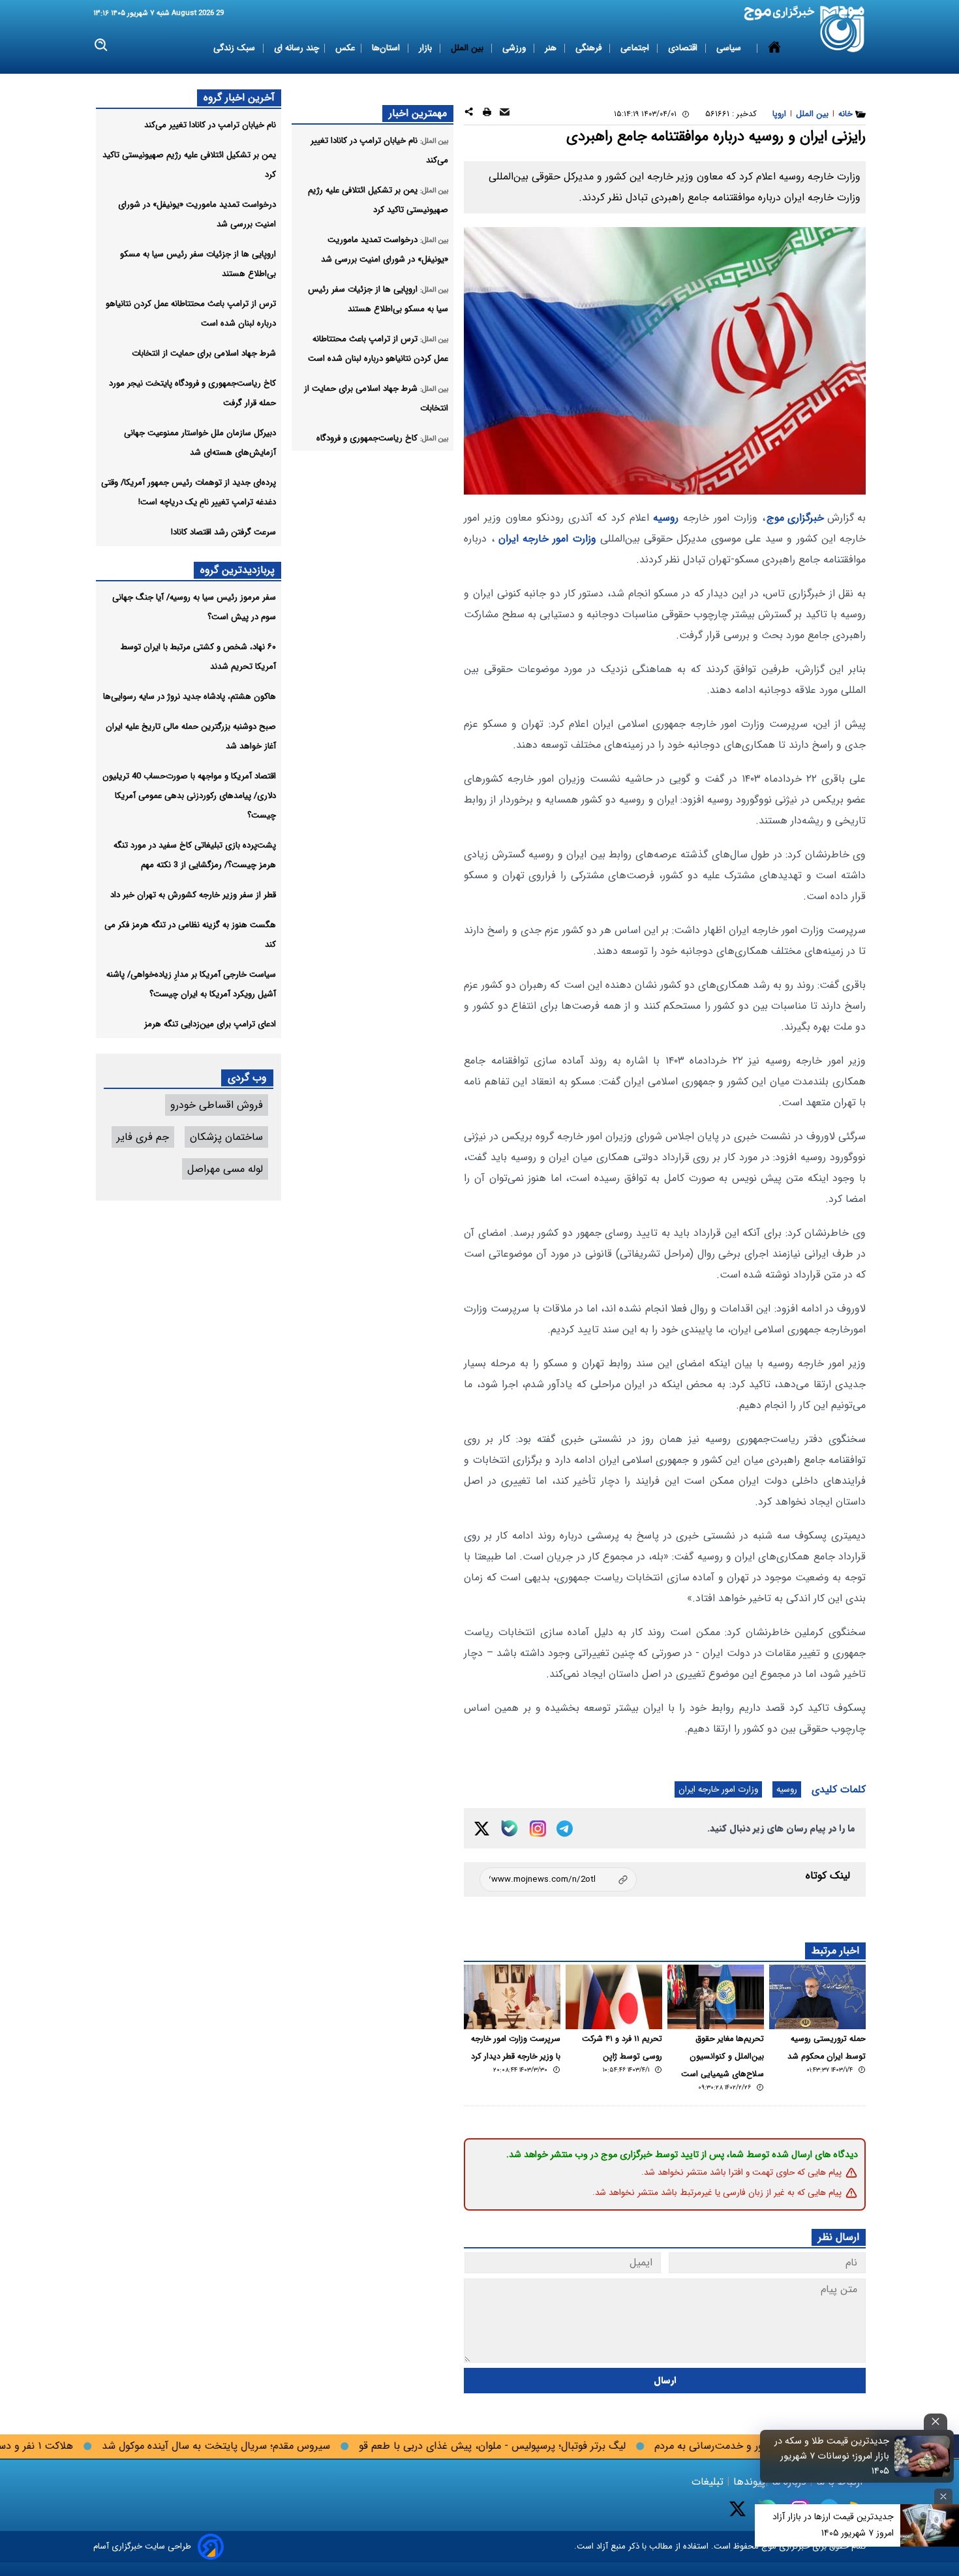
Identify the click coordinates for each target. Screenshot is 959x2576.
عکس (345, 48)
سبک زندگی (236, 48)
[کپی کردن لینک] (558, 1879)
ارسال (665, 2381)
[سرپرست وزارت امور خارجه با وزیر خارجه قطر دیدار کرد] (512, 1997)
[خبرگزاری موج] (843, 29)
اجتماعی (636, 48)
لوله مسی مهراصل (225, 1169)
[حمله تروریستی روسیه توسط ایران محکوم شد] (817, 1997)
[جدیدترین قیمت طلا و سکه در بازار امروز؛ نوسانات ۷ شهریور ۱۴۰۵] (922, 2456)
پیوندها (748, 2482)
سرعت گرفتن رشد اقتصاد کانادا (223, 532)
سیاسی (730, 48)
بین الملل (468, 48)
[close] (936, 2422)
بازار (427, 48)
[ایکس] (482, 1829)
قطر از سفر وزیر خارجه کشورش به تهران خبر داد (193, 895)
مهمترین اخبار (418, 113)
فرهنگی (590, 48)
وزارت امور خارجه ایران (547, 539)
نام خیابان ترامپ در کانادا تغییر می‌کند (210, 125)
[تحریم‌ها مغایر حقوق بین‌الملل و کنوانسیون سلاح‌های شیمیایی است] (716, 1997)
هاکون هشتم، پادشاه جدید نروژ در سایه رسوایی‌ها (190, 697)
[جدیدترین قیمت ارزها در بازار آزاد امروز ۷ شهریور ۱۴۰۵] (930, 2525)
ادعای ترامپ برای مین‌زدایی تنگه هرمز (210, 1024)
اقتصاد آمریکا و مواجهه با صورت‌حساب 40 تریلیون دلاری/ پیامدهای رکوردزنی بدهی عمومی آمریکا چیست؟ (189, 796)
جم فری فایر (143, 1137)
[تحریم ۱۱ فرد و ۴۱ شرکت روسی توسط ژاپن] (614, 1997)
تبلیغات (709, 2482)
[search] (101, 45)
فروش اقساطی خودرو (217, 1105)
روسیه (666, 518)
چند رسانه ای (297, 48)
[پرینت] (487, 114)
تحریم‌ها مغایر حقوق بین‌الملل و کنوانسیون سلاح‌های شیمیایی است (723, 2057)
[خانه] (774, 48)
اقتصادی (684, 48)
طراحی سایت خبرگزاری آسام (142, 2546)
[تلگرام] (565, 1829)
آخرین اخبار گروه (239, 98)
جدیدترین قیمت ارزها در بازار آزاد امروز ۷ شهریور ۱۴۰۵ (833, 2525)
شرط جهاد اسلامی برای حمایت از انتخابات (204, 353)
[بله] (510, 1828)
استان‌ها (387, 48)
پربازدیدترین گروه (237, 570)
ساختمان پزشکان (226, 1137)
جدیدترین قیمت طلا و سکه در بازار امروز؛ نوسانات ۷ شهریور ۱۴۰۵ (832, 2456)
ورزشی (515, 48)
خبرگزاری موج (795, 518)
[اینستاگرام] (538, 1829)
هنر (552, 48)
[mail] (505, 114)
